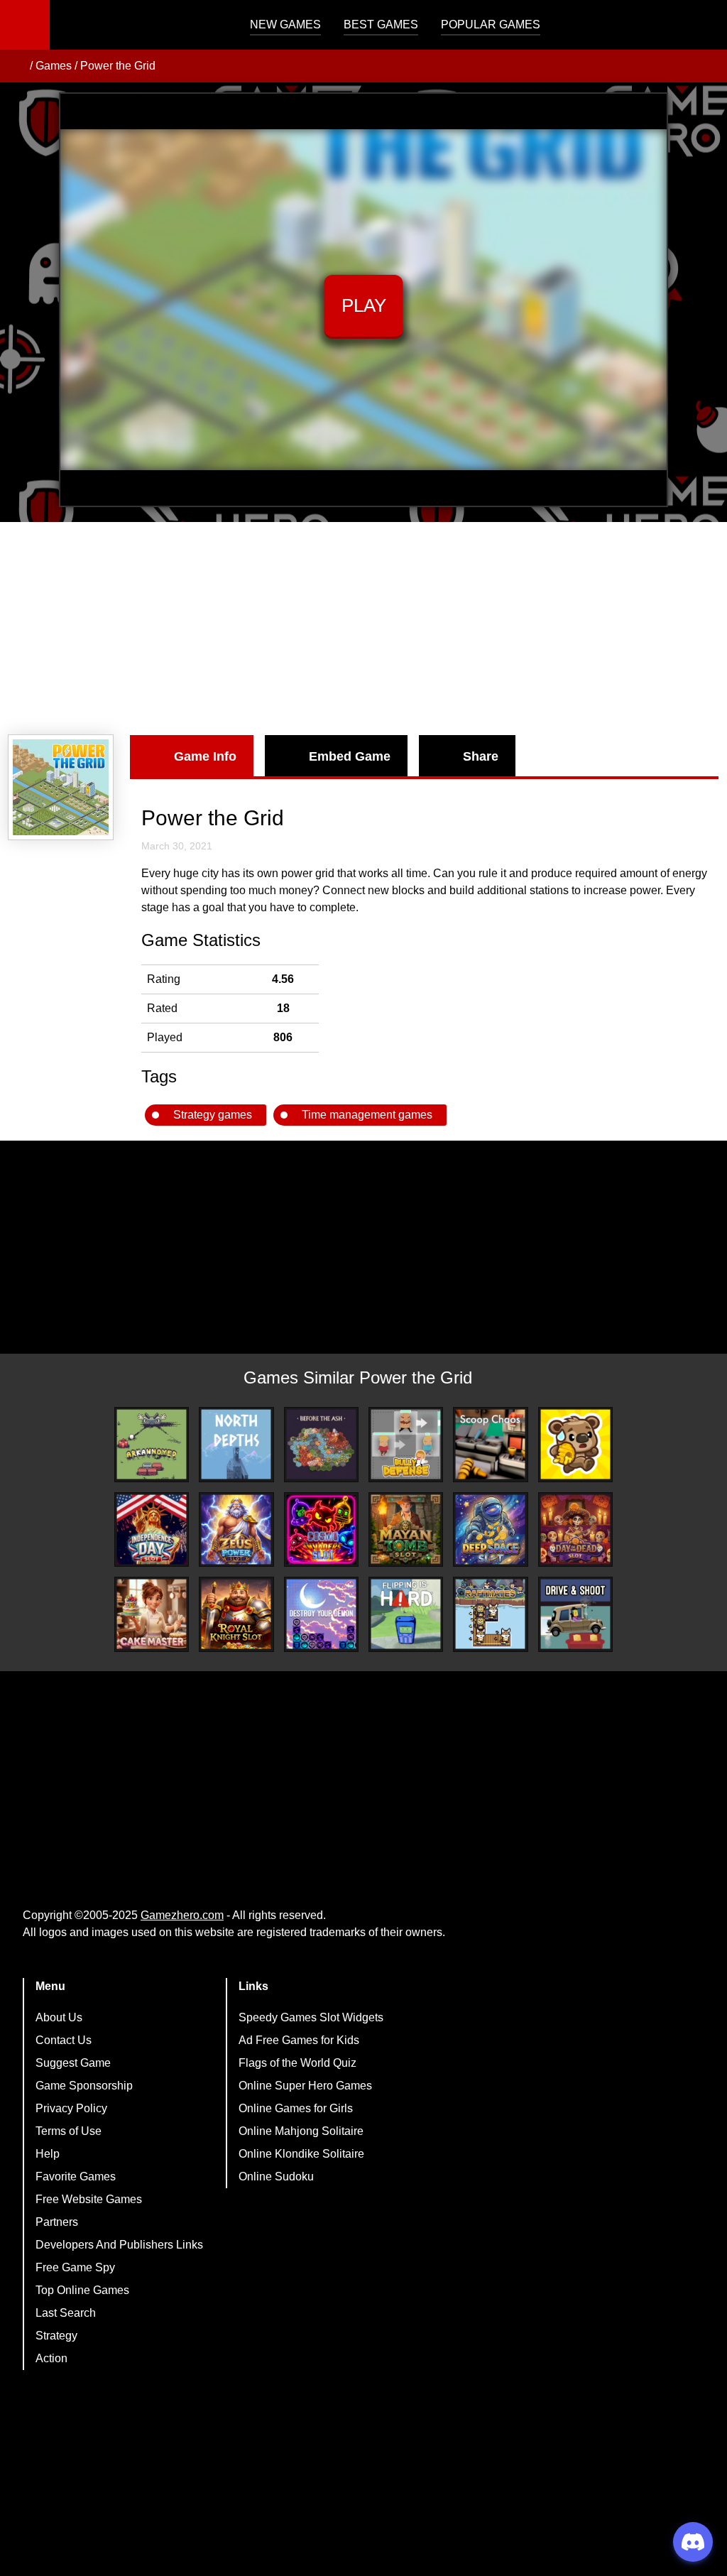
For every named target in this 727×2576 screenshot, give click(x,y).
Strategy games (213, 1115)
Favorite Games (76, 2176)
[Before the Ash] (321, 1444)
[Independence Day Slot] (152, 1529)
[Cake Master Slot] (152, 1614)
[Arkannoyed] (152, 1444)
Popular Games (491, 25)
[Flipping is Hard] (406, 1614)
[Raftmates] (490, 1614)
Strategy (56, 2336)
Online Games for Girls (296, 2108)
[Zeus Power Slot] (236, 1529)
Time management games (367, 1115)
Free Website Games (89, 2199)
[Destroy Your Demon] (321, 1614)
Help (48, 2154)
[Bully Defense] (406, 1444)
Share (481, 756)
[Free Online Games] (16, 66)
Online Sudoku (276, 2176)
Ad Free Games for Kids (299, 2040)
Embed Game (350, 756)
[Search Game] (704, 28)
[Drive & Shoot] (575, 1614)
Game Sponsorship (84, 2086)
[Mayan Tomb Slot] (406, 1529)
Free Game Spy (75, 2267)
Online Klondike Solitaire (301, 2154)
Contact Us (64, 2040)
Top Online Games (82, 2290)
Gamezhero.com (182, 1915)
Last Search (66, 2313)
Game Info (205, 756)
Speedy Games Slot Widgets (311, 2017)
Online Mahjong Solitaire (301, 2131)
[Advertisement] (363, 629)
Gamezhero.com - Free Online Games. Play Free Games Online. (138, 25)
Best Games (381, 25)
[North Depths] (236, 1444)
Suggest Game (73, 2063)
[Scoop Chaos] (490, 1444)
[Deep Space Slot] (490, 1529)
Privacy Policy (71, 2108)
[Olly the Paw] (575, 1444)
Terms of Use (69, 2131)
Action (51, 2358)
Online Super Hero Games (305, 2086)
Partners (57, 2222)
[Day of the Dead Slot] (575, 1529)
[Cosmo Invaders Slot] (321, 1529)
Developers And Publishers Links (119, 2245)
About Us (59, 2017)
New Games (285, 25)
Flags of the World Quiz (297, 2063)
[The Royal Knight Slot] (236, 1614)
